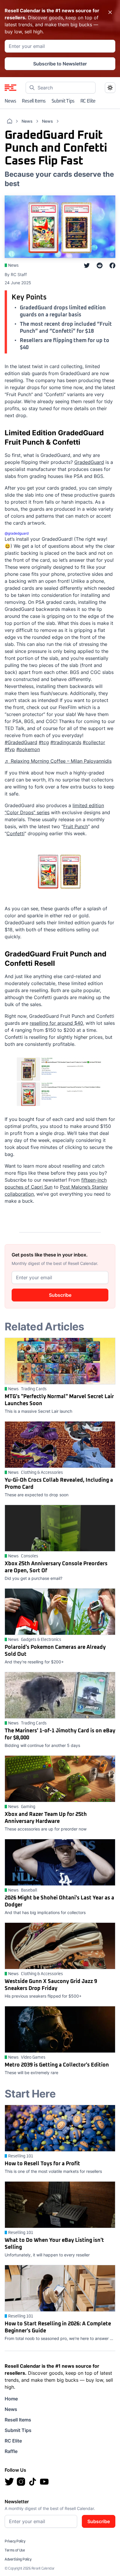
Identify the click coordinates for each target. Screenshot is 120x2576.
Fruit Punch (76, 826)
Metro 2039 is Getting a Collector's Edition (57, 2065)
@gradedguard (17, 533)
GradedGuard (89, 462)
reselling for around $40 (56, 1023)
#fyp (10, 749)
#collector (94, 742)
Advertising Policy (18, 2560)
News (10, 101)
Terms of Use (15, 2551)
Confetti (15, 833)
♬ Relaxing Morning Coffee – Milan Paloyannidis (58, 761)
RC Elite (88, 101)
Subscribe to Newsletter (60, 64)
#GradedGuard (21, 742)
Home (11, 2399)
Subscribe (60, 1295)
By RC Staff (16, 274)
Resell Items (34, 101)
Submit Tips (63, 101)
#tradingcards (66, 742)
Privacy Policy (15, 2542)
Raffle (11, 2451)
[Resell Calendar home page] (10, 88)
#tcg (44, 742)
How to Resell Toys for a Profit (42, 2164)
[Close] (110, 12)
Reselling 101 (21, 2156)
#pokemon (28, 749)
